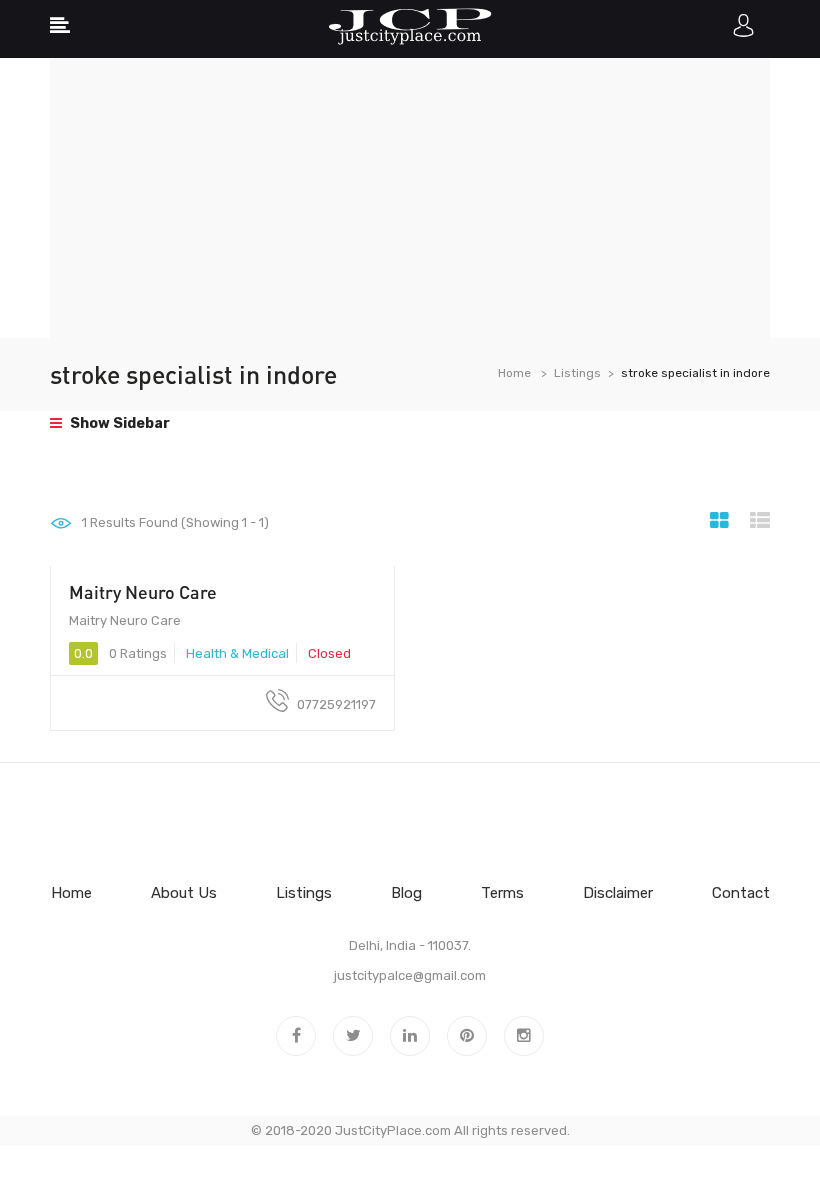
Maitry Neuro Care (143, 592)
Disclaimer (618, 893)
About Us (184, 893)
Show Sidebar (118, 423)
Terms (502, 893)
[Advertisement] (410, 198)
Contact (741, 893)
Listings (577, 373)
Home (514, 373)
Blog (406, 893)
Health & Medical (237, 653)
